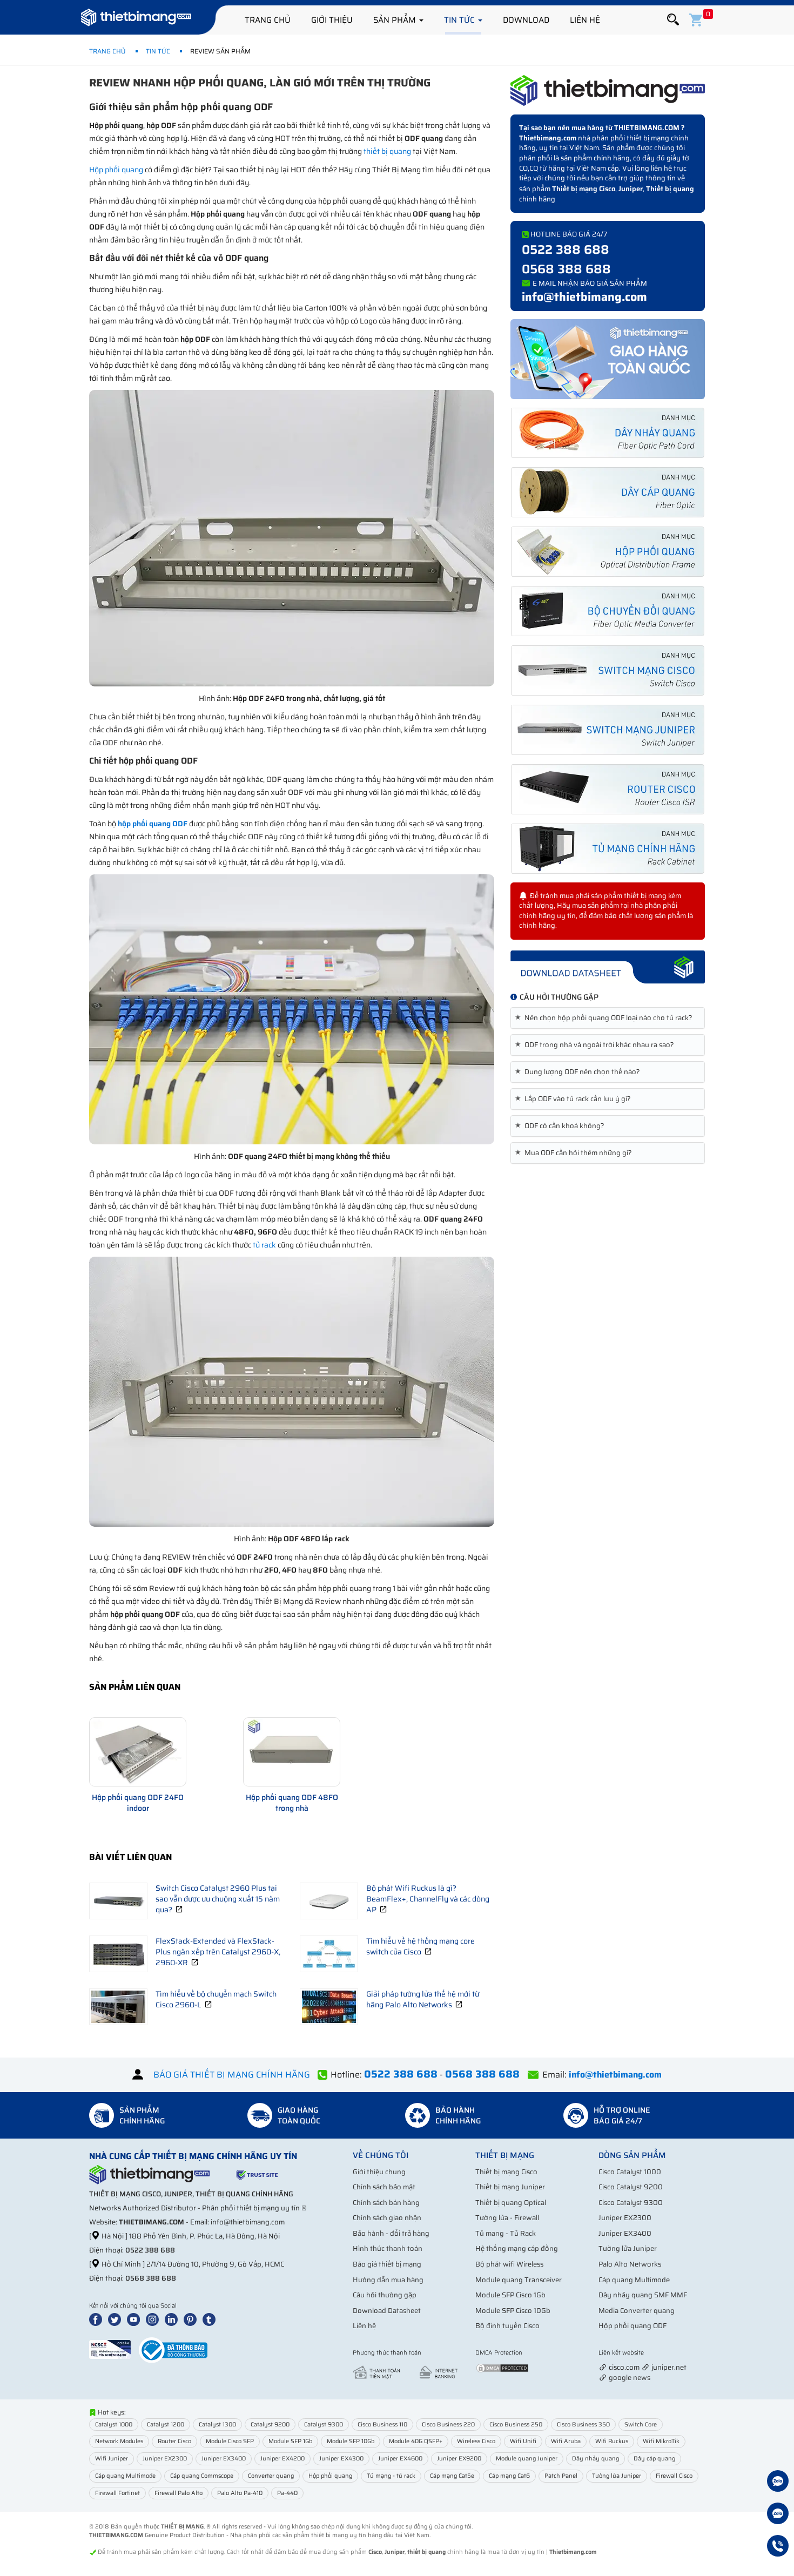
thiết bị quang (387, 151)
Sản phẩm (396, 20)
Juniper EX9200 (459, 2459)
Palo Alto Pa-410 (240, 2493)
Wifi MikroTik (661, 2441)
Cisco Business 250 (516, 2425)
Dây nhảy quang (595, 2459)
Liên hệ (585, 20)
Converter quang (271, 2476)
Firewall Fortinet (117, 2493)
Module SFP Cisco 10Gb (513, 2311)
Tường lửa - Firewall (507, 2218)
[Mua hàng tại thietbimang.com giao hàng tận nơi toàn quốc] (608, 358)
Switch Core (641, 2425)
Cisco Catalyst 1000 (630, 2172)
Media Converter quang (637, 2311)
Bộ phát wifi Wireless (509, 2264)
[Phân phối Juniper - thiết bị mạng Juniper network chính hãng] (608, 730)
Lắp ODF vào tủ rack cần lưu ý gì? (575, 1099)
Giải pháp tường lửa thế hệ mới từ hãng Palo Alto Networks (423, 1999)
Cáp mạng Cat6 (509, 2476)
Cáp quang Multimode (634, 2280)
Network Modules (119, 2441)
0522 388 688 (566, 249)
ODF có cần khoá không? (562, 1126)
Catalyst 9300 (324, 2425)
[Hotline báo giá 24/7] (778, 2547)
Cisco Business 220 (448, 2425)
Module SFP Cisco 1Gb (510, 2295)
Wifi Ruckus (612, 2441)
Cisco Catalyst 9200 (631, 2187)
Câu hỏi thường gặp (385, 2295)
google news (630, 2378)
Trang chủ (268, 20)
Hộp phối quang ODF (632, 2326)
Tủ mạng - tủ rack (391, 2476)
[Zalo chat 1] (778, 2483)
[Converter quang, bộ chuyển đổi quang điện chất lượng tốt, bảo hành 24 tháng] (608, 611)
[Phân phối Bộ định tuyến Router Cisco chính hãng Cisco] (608, 789)
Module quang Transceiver (519, 2280)
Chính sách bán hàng (386, 2203)
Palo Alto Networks (630, 2264)
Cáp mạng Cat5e (452, 2476)
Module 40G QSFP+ (416, 2441)
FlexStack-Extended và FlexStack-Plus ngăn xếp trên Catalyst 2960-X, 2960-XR (218, 1952)
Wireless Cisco (476, 2441)
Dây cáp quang (654, 2459)
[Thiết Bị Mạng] (136, 19)
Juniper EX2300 (625, 2218)
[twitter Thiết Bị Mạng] (117, 2319)
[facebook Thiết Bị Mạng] (98, 2319)
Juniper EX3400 (625, 2233)
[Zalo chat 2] (778, 2515)
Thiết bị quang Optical (511, 2203)
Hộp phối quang (116, 170)
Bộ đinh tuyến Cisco (507, 2326)
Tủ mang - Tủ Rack (506, 2233)
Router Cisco (174, 2441)
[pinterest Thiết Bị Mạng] (192, 2319)
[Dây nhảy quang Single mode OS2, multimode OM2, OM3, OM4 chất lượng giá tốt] (608, 433)
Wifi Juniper (112, 2459)
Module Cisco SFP (230, 2441)
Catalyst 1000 (114, 2425)
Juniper (631, 189)
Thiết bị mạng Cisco (584, 189)
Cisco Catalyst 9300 (631, 2203)
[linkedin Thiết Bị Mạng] (173, 2319)
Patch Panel (561, 2476)
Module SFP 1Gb (290, 2441)
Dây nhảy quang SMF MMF (643, 2295)
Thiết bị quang (670, 189)
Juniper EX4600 (400, 2459)
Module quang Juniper (527, 2459)
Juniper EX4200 (282, 2459)
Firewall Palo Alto (179, 2493)
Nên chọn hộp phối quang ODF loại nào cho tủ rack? (606, 1018)
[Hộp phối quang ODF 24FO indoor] (138, 1752)
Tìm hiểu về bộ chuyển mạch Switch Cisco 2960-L (216, 1999)
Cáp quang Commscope (202, 2476)
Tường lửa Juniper (628, 2248)
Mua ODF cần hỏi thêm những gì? (576, 1153)
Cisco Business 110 (382, 2425)
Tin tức (460, 20)
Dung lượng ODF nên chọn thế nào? (580, 1072)
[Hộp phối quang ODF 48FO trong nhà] (292, 1752)
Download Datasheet (387, 2311)
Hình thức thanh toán (388, 2248)
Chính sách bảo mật (384, 2187)
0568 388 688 (566, 269)
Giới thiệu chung (379, 2172)
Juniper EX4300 (341, 2459)
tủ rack (264, 1245)
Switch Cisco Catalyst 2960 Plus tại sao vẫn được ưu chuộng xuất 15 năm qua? (218, 1899)
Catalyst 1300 (217, 2425)
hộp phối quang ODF (153, 824)
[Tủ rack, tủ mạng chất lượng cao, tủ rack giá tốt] (608, 849)
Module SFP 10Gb (351, 2441)
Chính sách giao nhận (387, 2218)
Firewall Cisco (674, 2476)
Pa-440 (287, 2493)
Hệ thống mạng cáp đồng (517, 2248)
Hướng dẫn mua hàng (388, 2280)
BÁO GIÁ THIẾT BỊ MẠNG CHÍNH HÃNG (232, 2075)
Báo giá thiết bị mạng (387, 2264)
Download (526, 20)
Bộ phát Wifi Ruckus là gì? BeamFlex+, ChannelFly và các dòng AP (428, 1899)
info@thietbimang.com (584, 297)
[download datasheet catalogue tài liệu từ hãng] (608, 966)
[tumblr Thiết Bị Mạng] (211, 2319)
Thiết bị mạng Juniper (510, 2187)
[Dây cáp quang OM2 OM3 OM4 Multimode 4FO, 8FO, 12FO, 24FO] (608, 492)
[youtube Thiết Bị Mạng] (136, 2319)
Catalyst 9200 (270, 2425)
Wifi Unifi (523, 2441)
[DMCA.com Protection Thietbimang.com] (502, 2368)
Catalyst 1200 (166, 2425)
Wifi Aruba (566, 2441)
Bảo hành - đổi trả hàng (391, 2233)
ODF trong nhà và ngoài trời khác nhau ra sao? (597, 1045)
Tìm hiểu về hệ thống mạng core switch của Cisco (420, 1946)
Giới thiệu (332, 20)
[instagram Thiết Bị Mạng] (154, 2319)
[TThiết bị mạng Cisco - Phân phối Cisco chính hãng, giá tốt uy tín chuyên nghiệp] (608, 670)
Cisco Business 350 (583, 2425)
